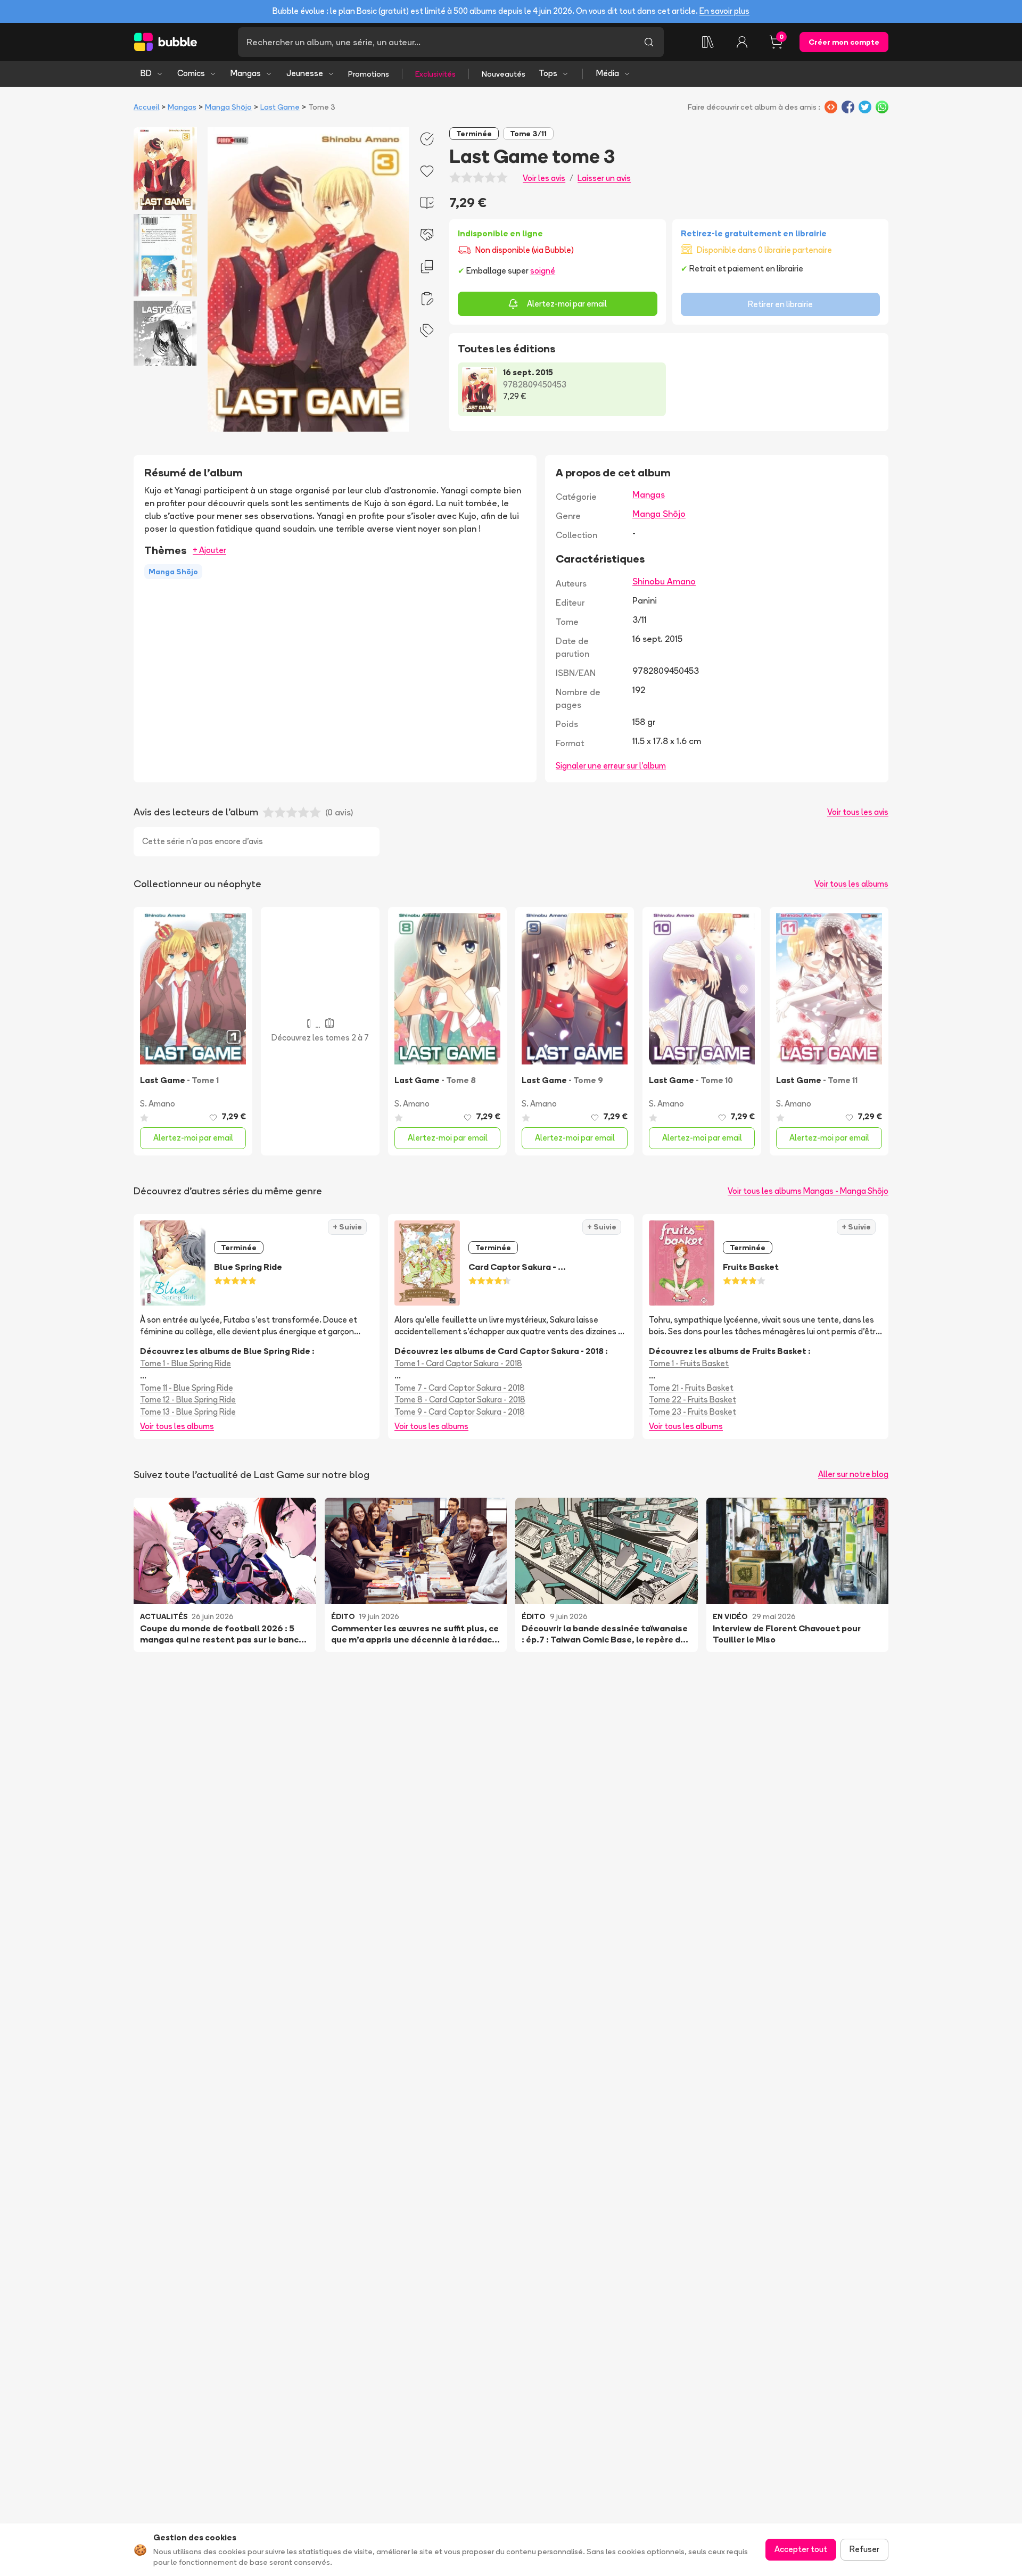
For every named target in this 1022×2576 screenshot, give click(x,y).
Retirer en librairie (780, 304)
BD (146, 73)
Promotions (369, 74)
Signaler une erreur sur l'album (611, 766)
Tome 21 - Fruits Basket (691, 1388)
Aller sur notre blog (853, 1474)
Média (608, 73)
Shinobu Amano (664, 581)
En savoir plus (724, 11)
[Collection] (708, 42)
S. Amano (158, 1104)
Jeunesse (305, 73)
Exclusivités (435, 74)
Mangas (246, 73)
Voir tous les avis (858, 812)
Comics (191, 73)
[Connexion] (742, 42)
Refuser (864, 2549)
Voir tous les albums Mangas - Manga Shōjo (808, 1191)
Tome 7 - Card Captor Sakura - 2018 (460, 1388)
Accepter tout (801, 2549)
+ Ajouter (209, 550)
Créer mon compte (844, 42)
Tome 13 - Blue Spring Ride (188, 1412)
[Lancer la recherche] (649, 42)
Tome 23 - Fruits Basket (693, 1412)
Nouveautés (504, 74)
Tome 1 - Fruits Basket (689, 1363)
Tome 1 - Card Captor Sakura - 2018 (458, 1363)
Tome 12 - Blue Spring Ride (188, 1400)
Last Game (280, 107)
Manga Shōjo (228, 107)
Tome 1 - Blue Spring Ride (186, 1363)
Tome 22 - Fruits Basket (693, 1400)
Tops (548, 73)
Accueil (146, 107)
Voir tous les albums (851, 884)
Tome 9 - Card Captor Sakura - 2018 (460, 1412)
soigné (543, 271)
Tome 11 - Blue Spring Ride (187, 1388)
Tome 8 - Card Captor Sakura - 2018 (460, 1400)
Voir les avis (544, 178)
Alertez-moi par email (567, 304)
